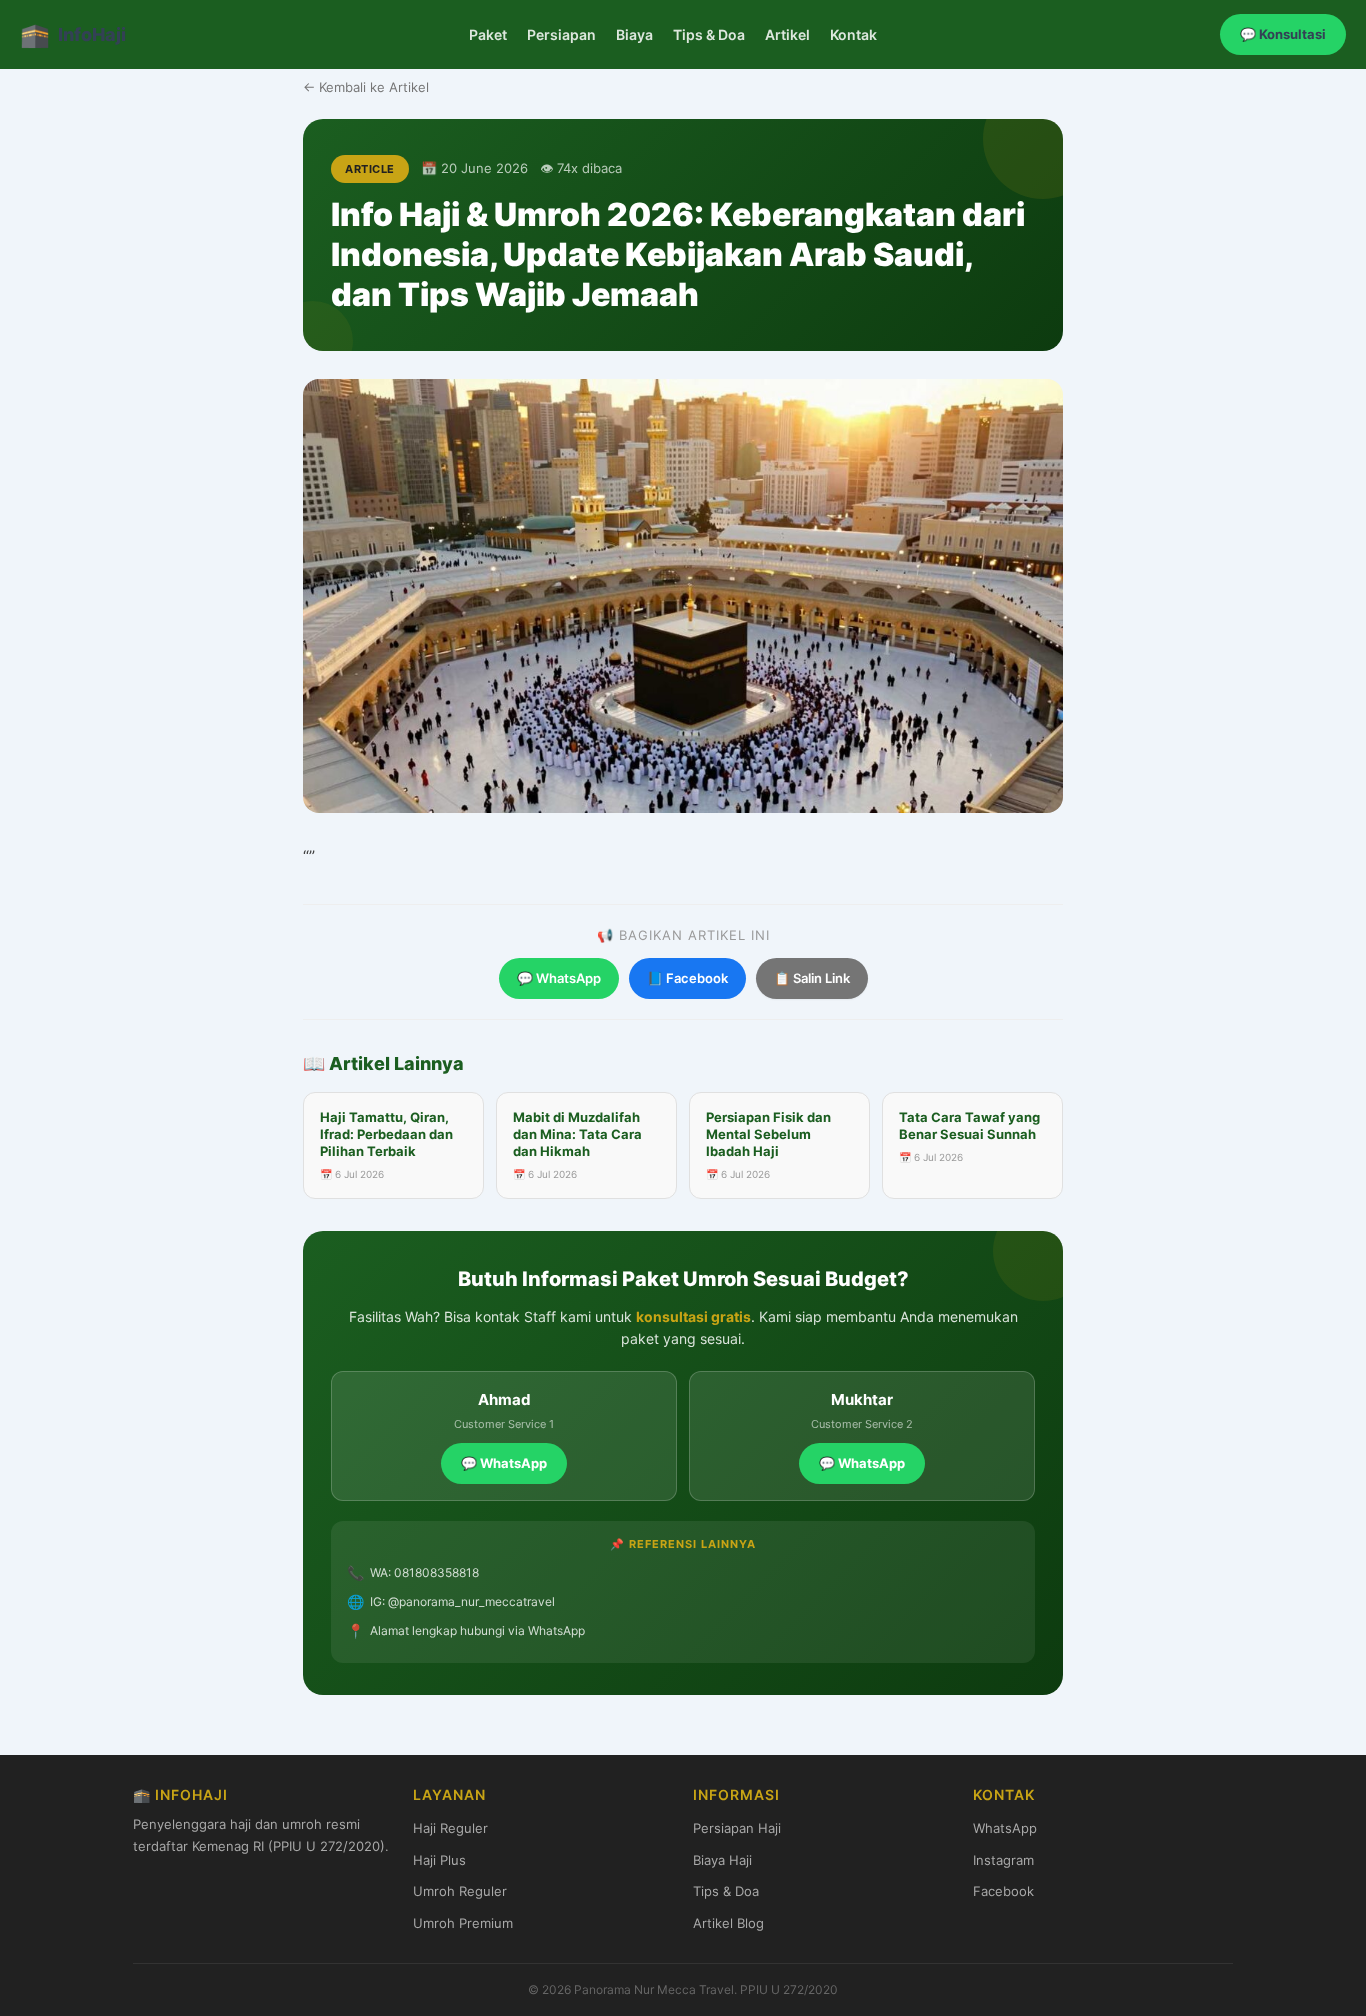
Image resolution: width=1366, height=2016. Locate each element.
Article (370, 169)
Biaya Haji (722, 1860)
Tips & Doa (709, 34)
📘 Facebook (687, 978)
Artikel (787, 34)
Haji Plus (439, 1860)
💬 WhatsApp (559, 978)
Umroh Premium (463, 1923)
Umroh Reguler (460, 1891)
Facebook (1003, 1891)
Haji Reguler (450, 1828)
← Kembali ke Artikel (366, 87)
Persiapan (561, 34)
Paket (488, 34)
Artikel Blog (728, 1923)
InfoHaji (73, 34)
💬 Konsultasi (1283, 34)
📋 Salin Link (812, 978)
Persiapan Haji (737, 1828)
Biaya (634, 34)
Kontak (853, 34)
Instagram (1003, 1860)
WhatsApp (1005, 1828)
